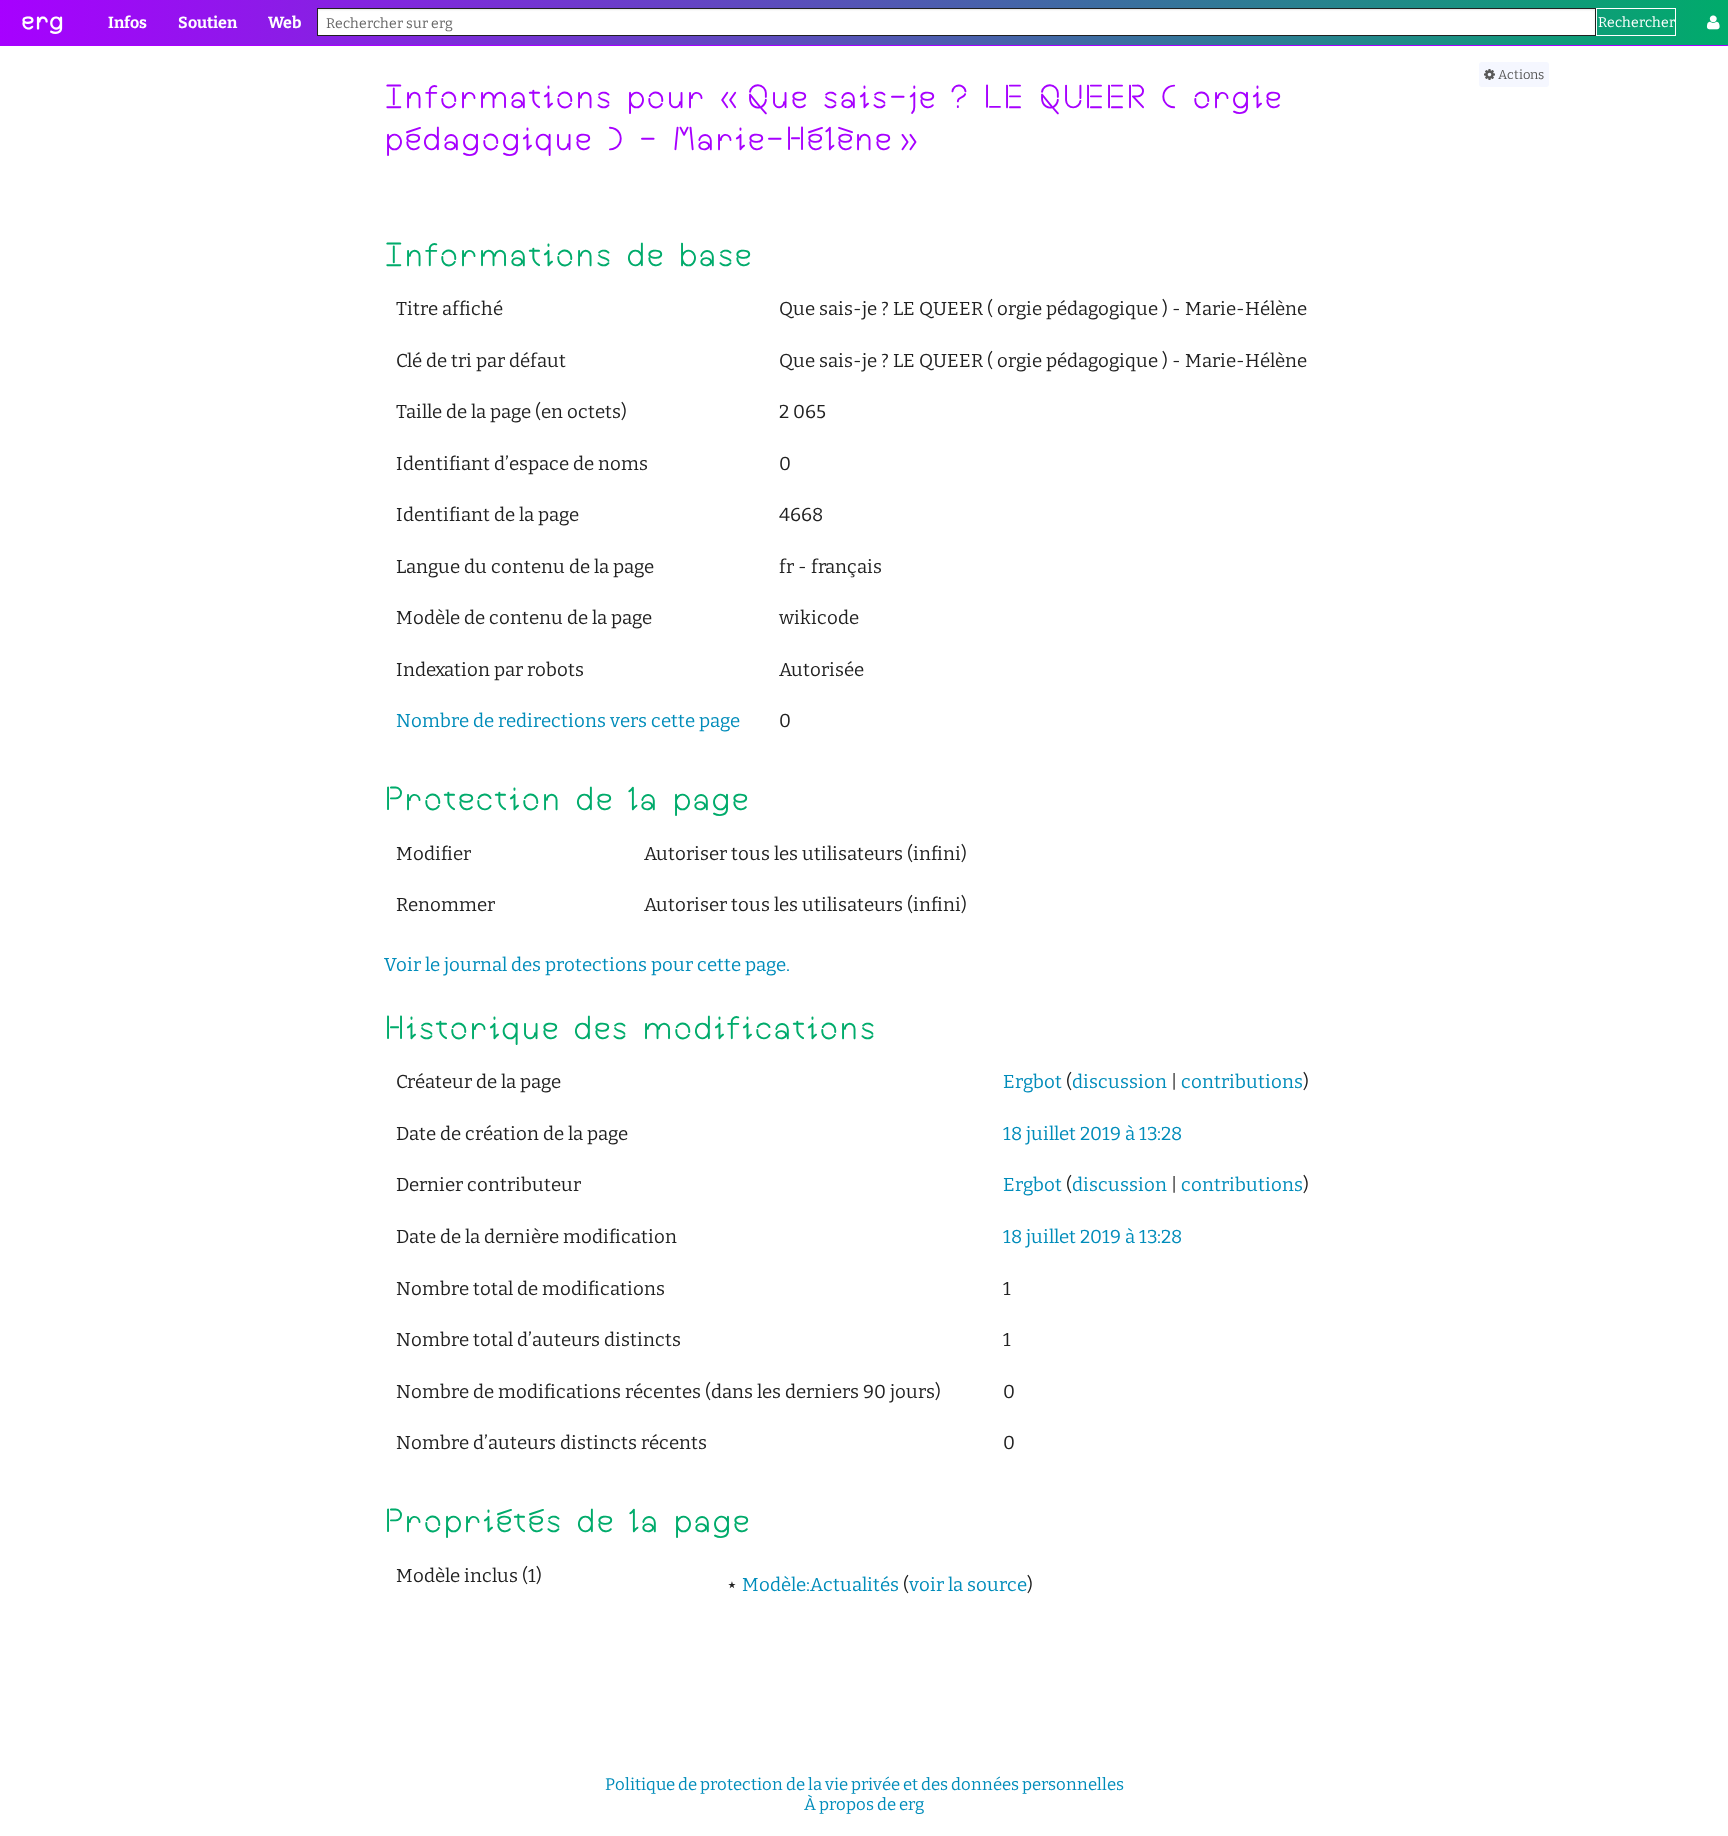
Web (284, 22)
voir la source (968, 1585)
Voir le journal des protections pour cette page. (587, 965)
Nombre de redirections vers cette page (568, 721)
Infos (127, 22)
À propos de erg (864, 1804)
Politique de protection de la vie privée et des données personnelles (864, 1784)
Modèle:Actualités (820, 1585)
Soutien (207, 22)
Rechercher (1636, 22)
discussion (1119, 1082)
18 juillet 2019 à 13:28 (1092, 1134)
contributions (1242, 1082)
